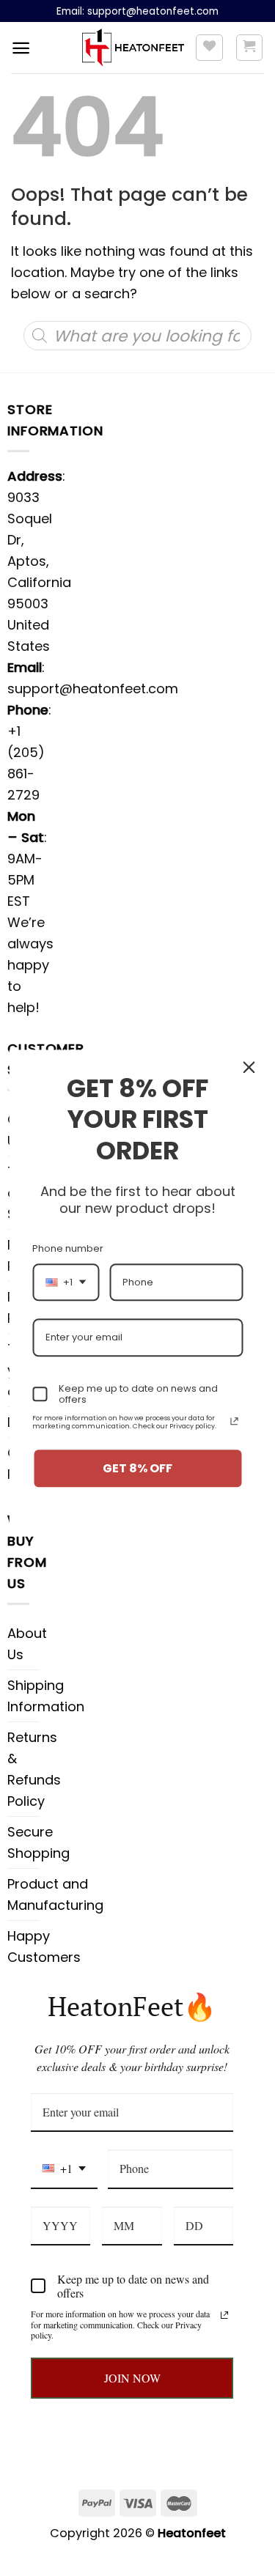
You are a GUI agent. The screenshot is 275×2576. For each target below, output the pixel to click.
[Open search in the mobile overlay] (137, 336)
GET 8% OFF (137, 1468)
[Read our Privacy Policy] (224, 2315)
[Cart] (250, 48)
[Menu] (21, 48)
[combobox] (64, 2169)
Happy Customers (44, 1946)
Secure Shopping (38, 1842)
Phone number (68, 1248)
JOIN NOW (132, 2378)
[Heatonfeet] (133, 48)
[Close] (249, 1067)
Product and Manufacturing (55, 1894)
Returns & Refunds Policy (34, 1769)
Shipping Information (46, 1696)
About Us (27, 1644)
